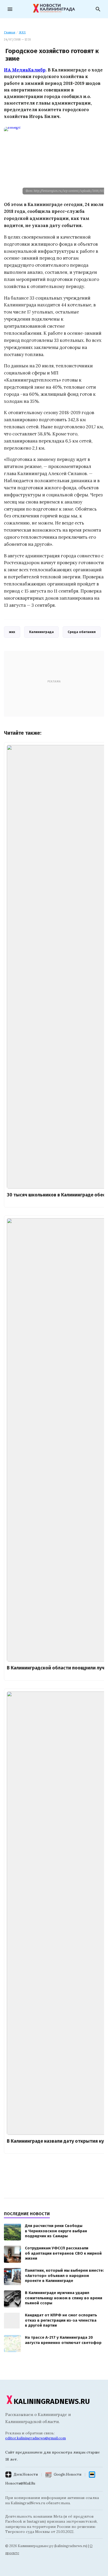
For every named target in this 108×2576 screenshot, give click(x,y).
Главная (10, 32)
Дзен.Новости (26, 2474)
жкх (12, 632)
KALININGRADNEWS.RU (52, 2401)
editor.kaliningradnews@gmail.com (36, 2438)
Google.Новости (67, 2474)
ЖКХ (22, 32)
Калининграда (41, 632)
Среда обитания (82, 632)
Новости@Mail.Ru (20, 2483)
